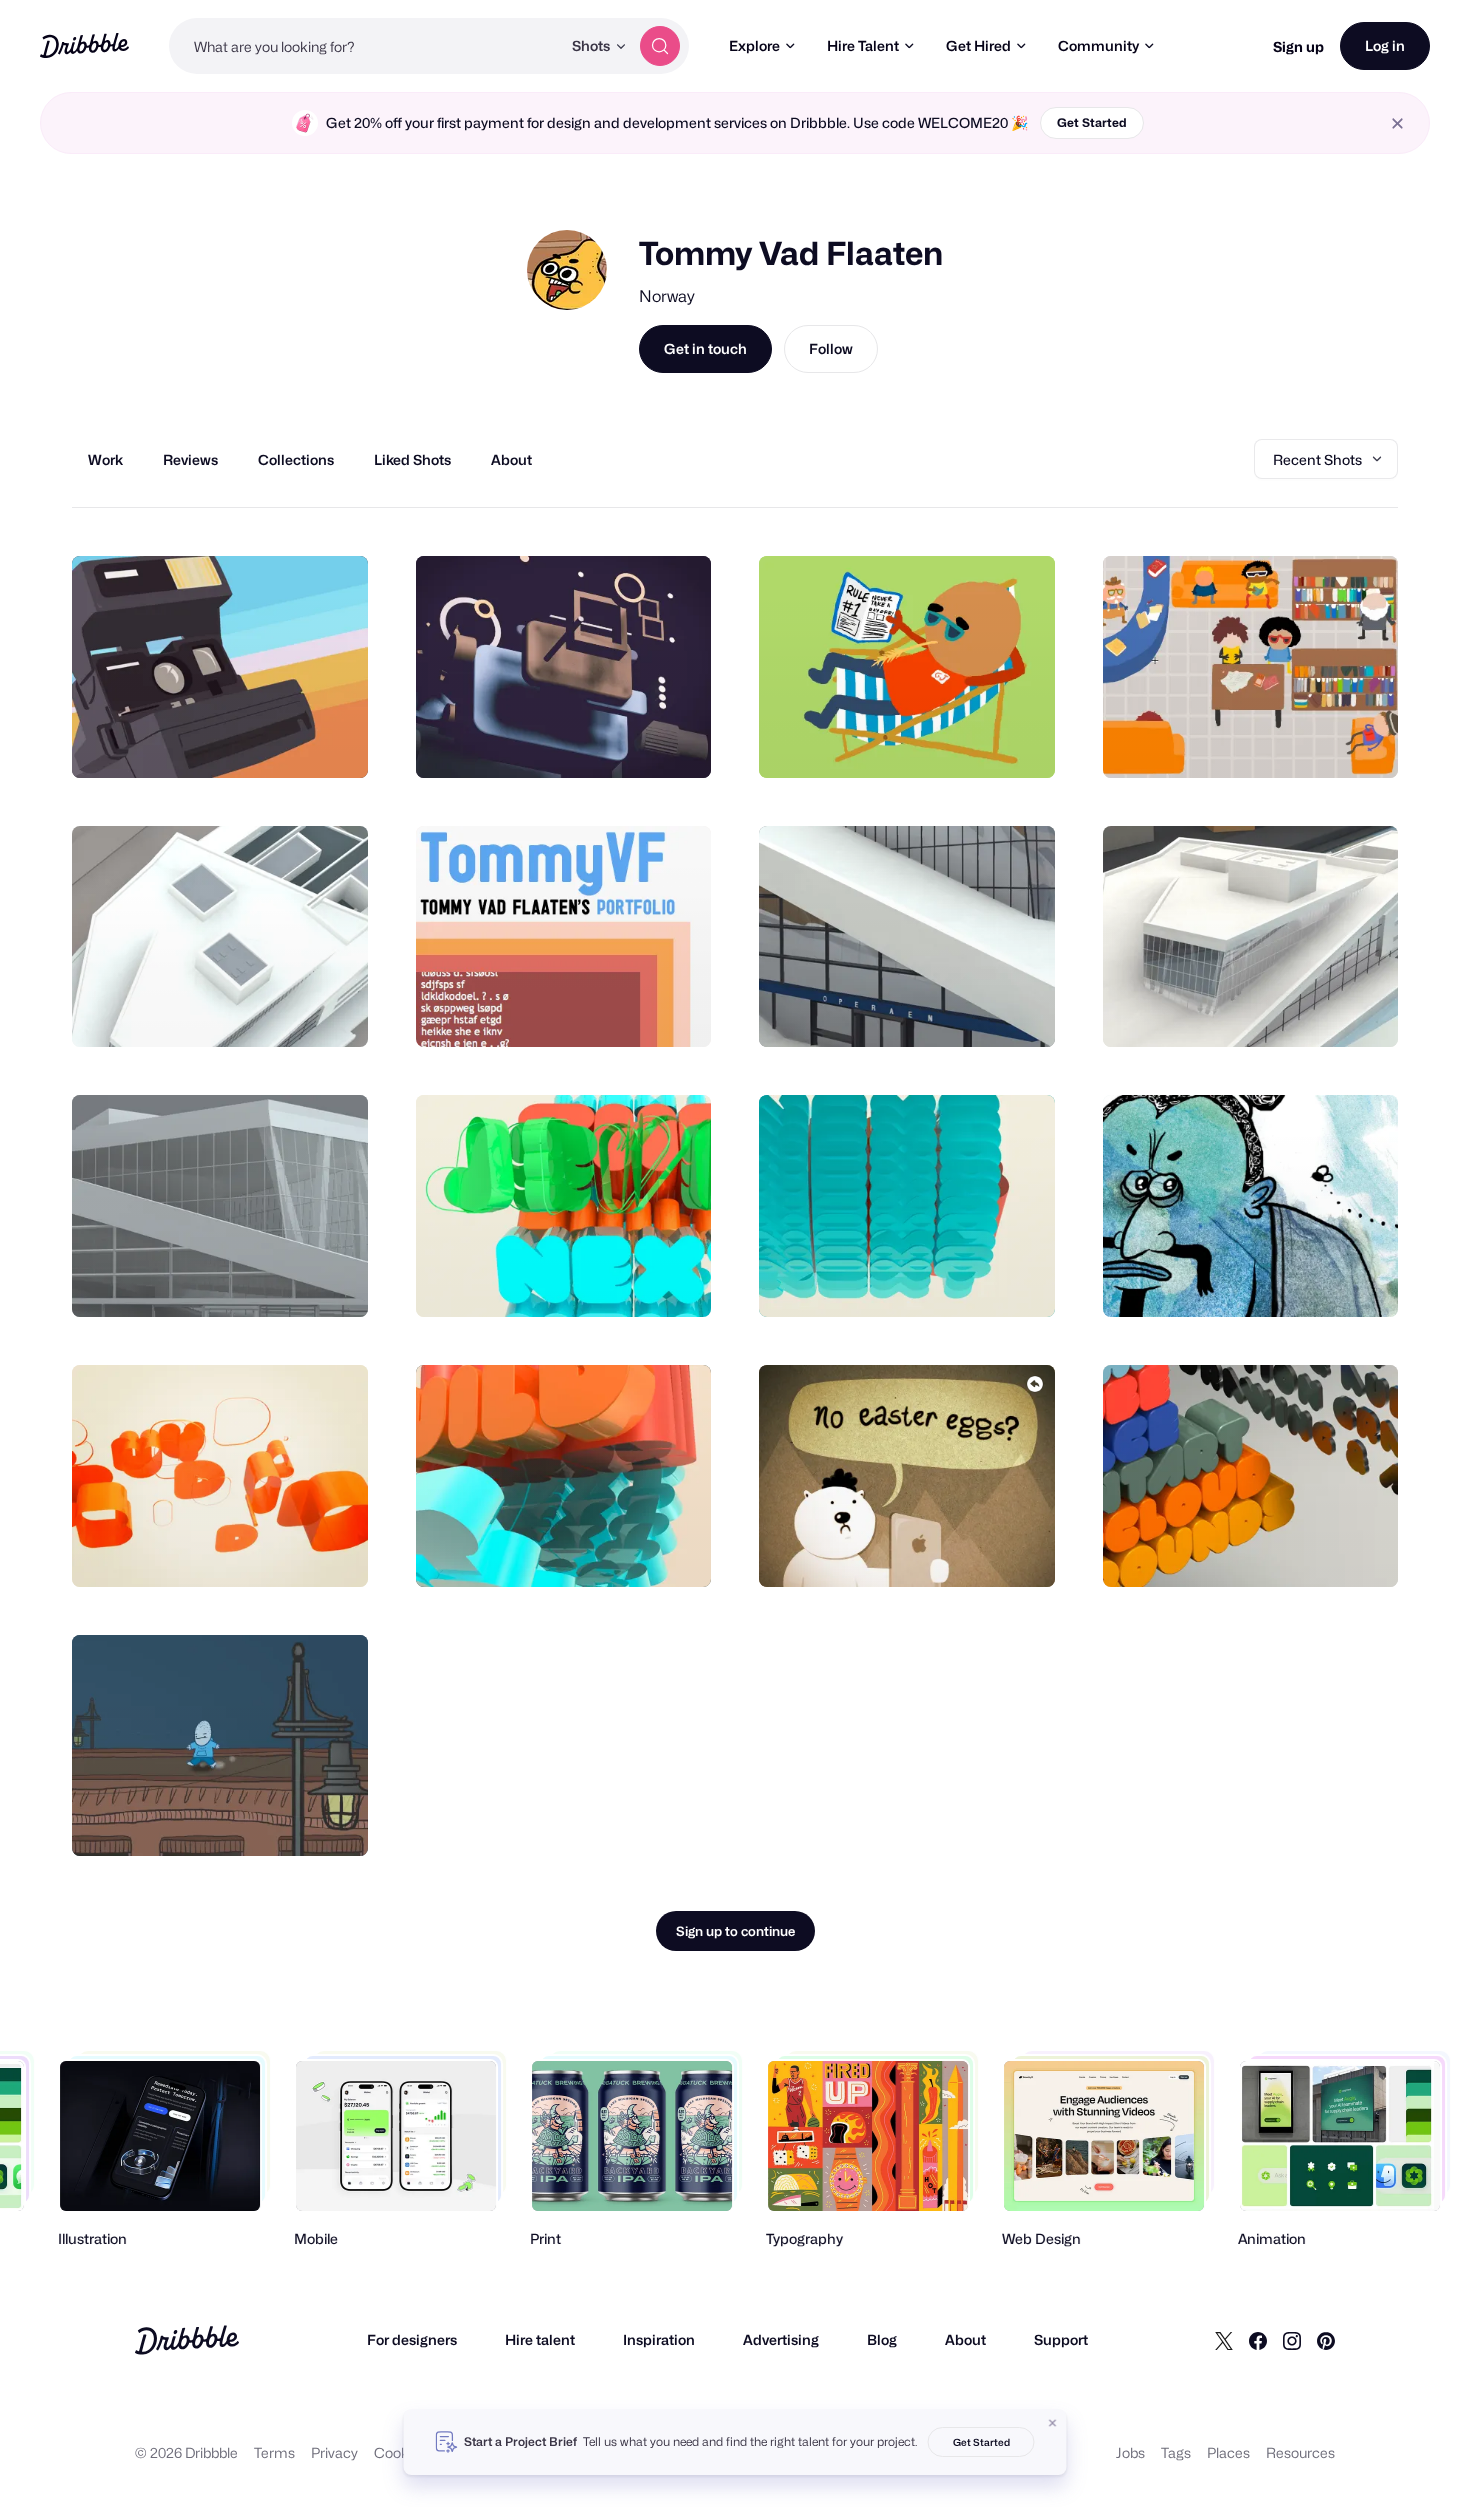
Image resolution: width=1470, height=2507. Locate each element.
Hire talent (540, 2339)
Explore (754, 45)
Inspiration (659, 2339)
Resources (1300, 2452)
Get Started (1092, 122)
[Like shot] (331, 741)
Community (1098, 45)
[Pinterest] (1326, 2340)
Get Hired (978, 45)
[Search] (660, 46)
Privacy (334, 2452)
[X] (1224, 2340)
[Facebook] (1258, 2340)
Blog (882, 2339)
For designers (412, 2339)
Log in (1385, 45)
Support (1061, 2339)
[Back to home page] (84, 45)
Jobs (1130, 2452)
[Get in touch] (251, 741)
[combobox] (365, 46)
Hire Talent (863, 45)
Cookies (400, 2452)
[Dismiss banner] (1053, 2423)
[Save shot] (291, 741)
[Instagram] (1292, 2340)
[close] (1397, 123)
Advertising (781, 2339)
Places (1228, 2452)
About (965, 2339)
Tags (1176, 2452)
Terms (274, 2452)
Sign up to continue (735, 1931)
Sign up (1298, 46)
